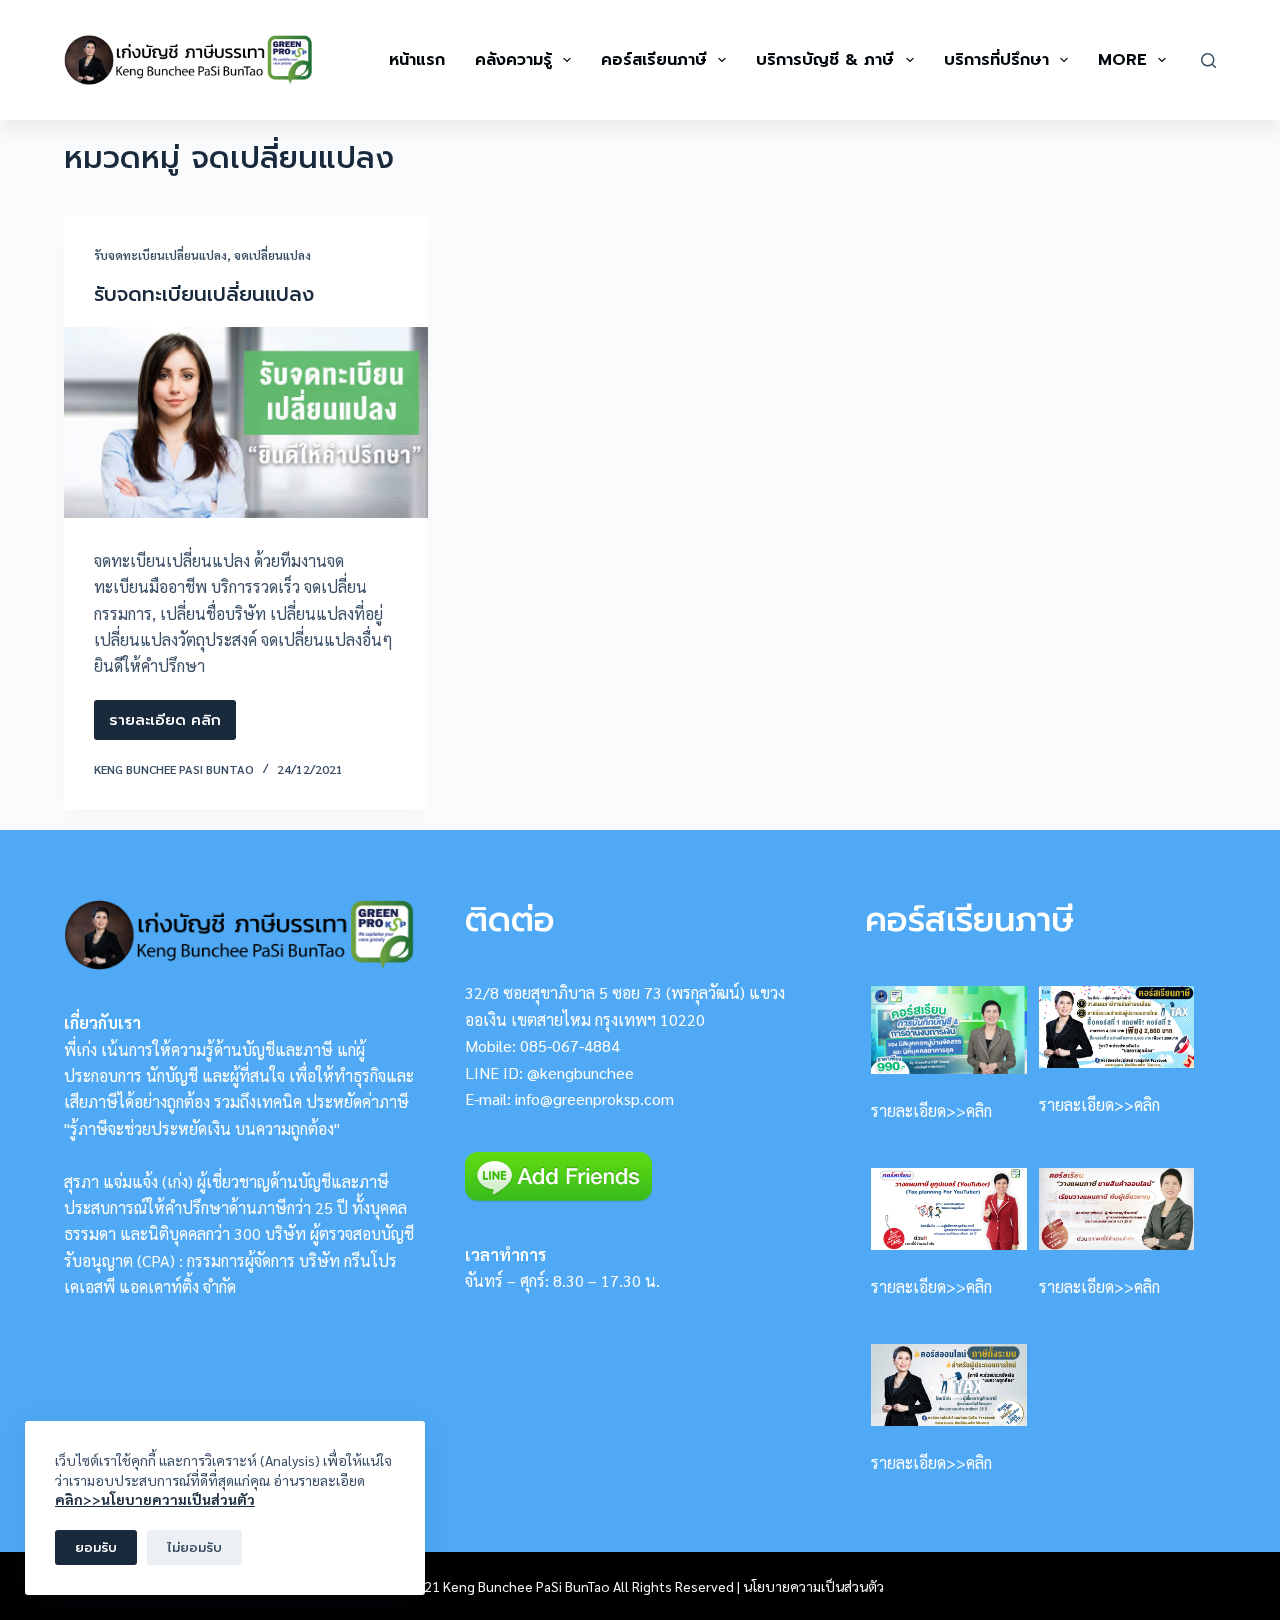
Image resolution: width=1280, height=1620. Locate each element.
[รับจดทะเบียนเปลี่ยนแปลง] (246, 422)
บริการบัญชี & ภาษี (825, 60)
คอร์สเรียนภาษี (654, 60)
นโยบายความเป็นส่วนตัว (813, 1586)
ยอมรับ (96, 1547)
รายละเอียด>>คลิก (931, 1110)
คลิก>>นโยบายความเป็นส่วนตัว (155, 1499)
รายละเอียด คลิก (172, 724)
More (1122, 60)
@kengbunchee (580, 1072)
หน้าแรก (417, 60)
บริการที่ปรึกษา (996, 60)
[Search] (1208, 60)
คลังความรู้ (513, 60)
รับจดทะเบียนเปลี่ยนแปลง (160, 255)
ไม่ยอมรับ (194, 1547)
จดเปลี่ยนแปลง (272, 255)
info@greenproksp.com (594, 1098)
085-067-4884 (570, 1045)
